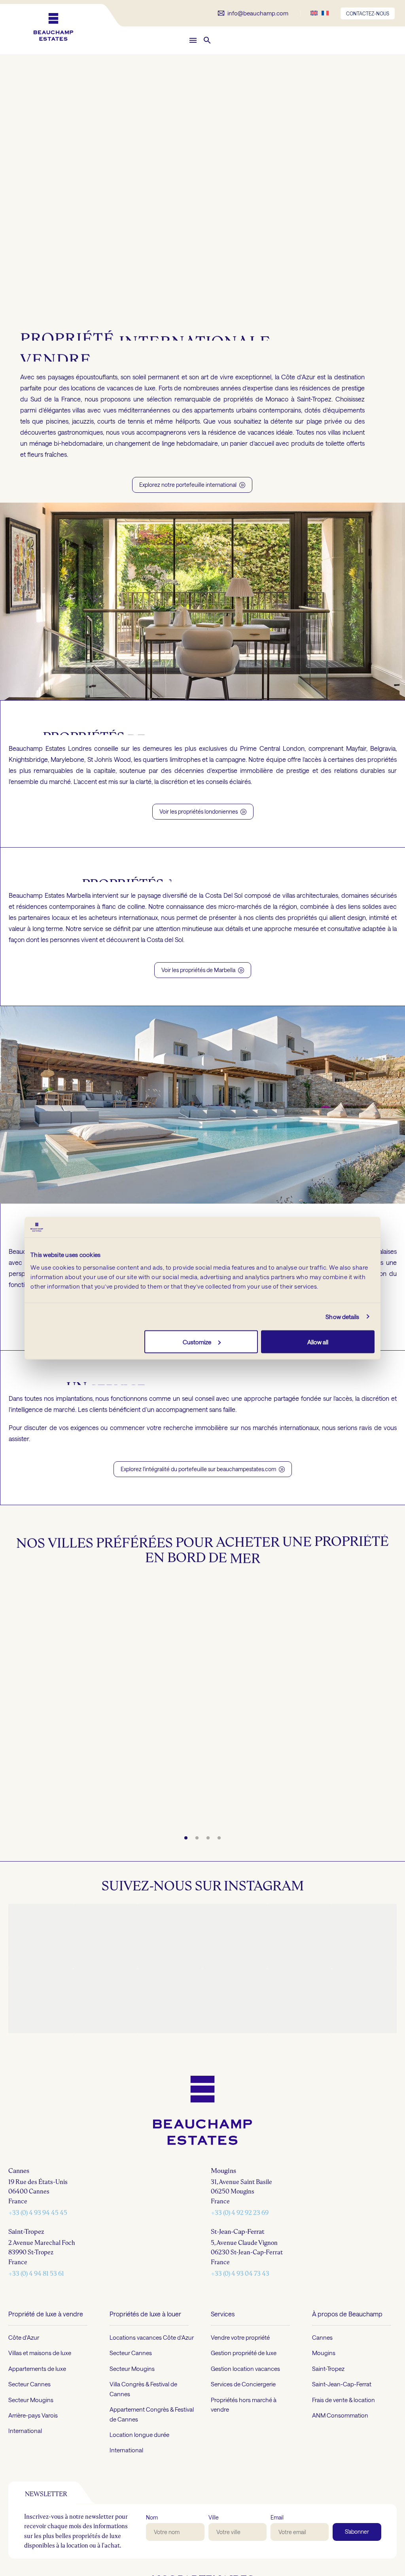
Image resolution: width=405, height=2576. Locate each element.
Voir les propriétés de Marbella (203, 970)
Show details (342, 1317)
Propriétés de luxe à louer (145, 2313)
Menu (193, 40)
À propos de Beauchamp (347, 2313)
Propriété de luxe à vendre (46, 2313)
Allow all (318, 1342)
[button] (207, 40)
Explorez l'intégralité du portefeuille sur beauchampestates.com (203, 1469)
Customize (197, 1342)
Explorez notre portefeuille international (192, 485)
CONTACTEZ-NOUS (368, 13)
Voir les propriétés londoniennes (203, 811)
